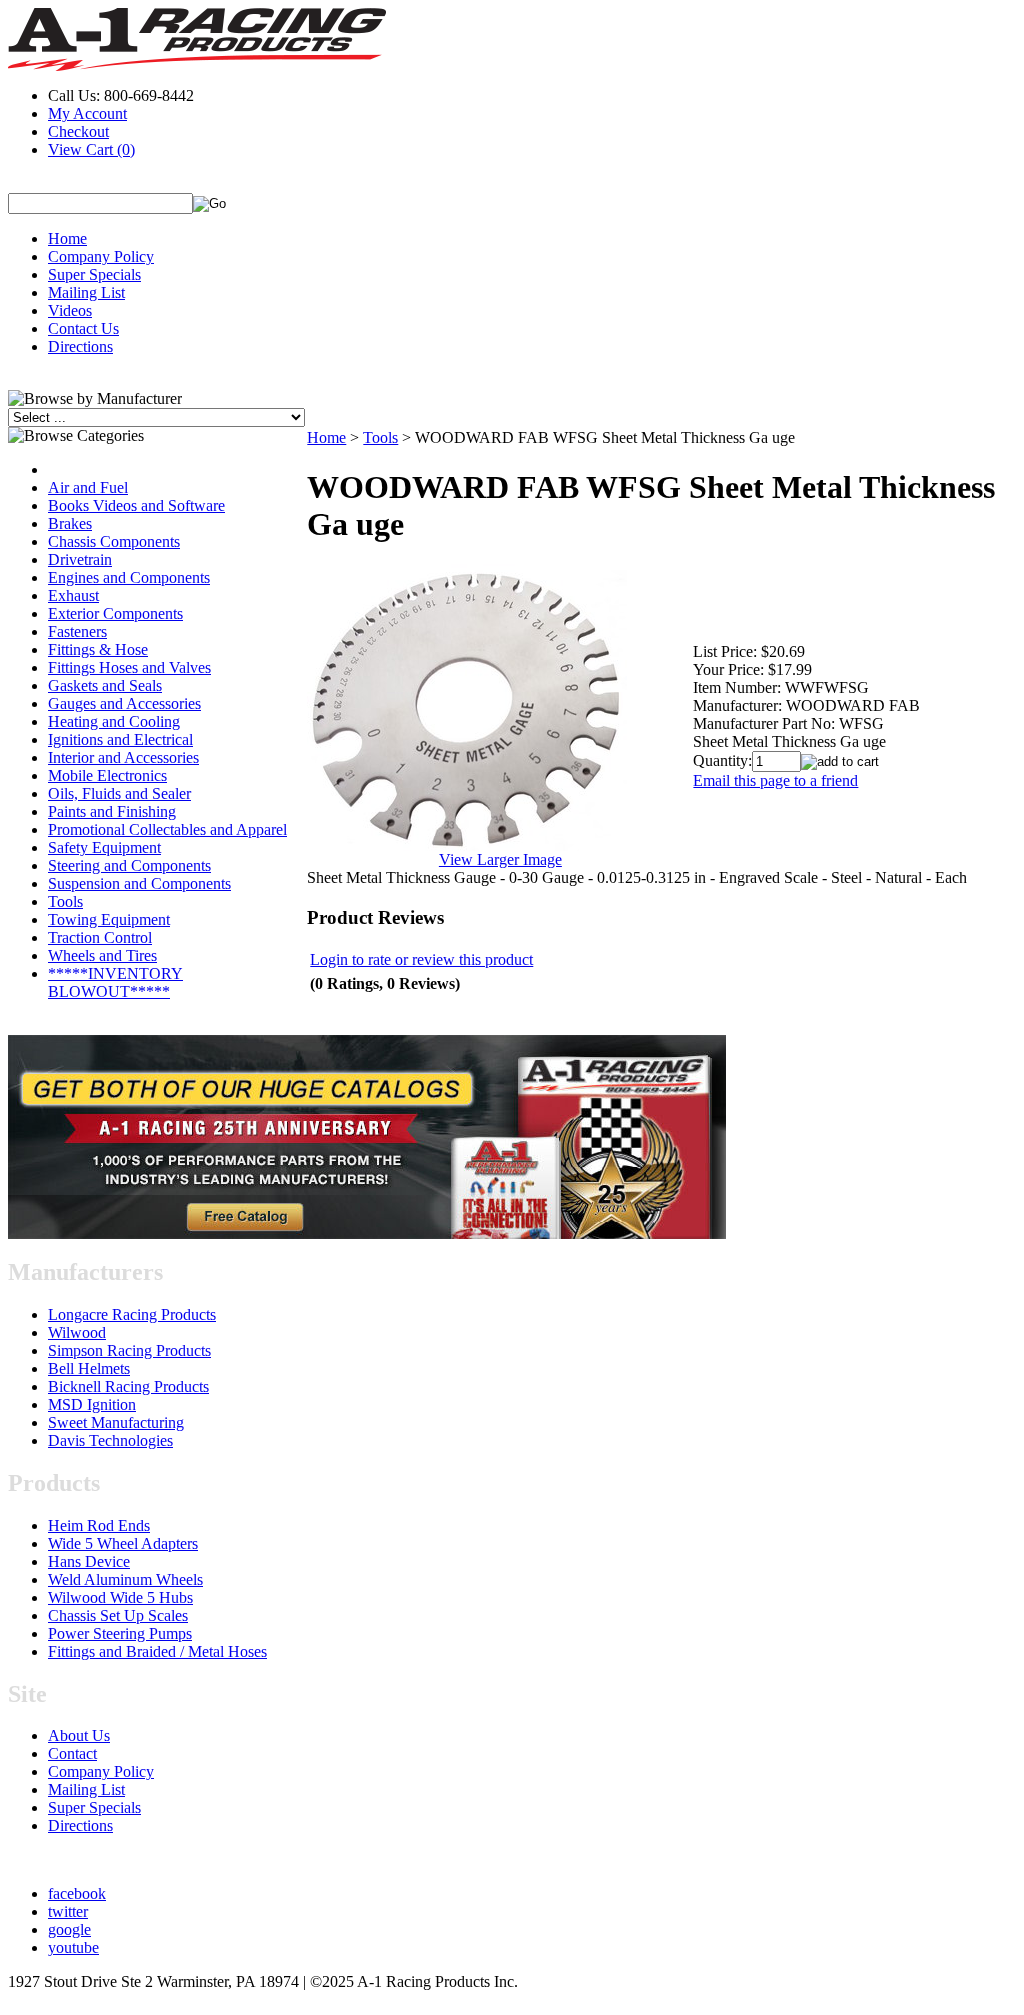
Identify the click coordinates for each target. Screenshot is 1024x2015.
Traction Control (100, 937)
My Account (87, 113)
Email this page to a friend (775, 780)
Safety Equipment (104, 847)
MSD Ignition (92, 1404)
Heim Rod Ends (99, 1525)
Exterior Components (115, 613)
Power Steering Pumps (120, 1633)
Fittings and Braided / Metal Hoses (157, 1651)
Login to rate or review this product (421, 959)
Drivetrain (80, 559)
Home (67, 238)
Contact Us (83, 328)
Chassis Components (114, 541)
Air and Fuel (88, 487)
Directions (80, 346)
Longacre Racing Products (132, 1314)
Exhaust (73, 595)
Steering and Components (129, 865)
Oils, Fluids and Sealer (119, 793)
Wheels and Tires (102, 955)
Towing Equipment (109, 919)
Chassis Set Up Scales (118, 1615)
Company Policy (101, 256)
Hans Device (89, 1561)
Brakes (70, 523)
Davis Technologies (110, 1440)
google (69, 1929)
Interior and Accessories (123, 757)
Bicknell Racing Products (128, 1386)
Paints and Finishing (112, 811)
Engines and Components (129, 577)
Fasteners (77, 631)
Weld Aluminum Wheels (125, 1579)
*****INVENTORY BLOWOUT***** (115, 982)
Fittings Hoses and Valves (129, 667)
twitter (68, 1911)
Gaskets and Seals (105, 685)
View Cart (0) (91, 149)
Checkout (78, 131)
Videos (70, 310)
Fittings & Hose (98, 649)
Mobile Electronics (107, 775)
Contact (72, 1753)
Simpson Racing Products (129, 1350)
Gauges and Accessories (124, 703)
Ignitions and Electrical (120, 739)
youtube (73, 1947)
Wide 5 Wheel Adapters (123, 1543)
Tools (65, 901)
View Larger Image (500, 859)
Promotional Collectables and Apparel (167, 829)
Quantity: (722, 760)
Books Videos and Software (136, 505)
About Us (79, 1735)
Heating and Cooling (114, 721)
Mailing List (86, 292)
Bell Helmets (89, 1368)
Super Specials (94, 274)
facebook (77, 1893)
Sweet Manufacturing (116, 1422)
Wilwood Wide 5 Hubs (120, 1597)
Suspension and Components (139, 883)
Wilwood (77, 1332)
